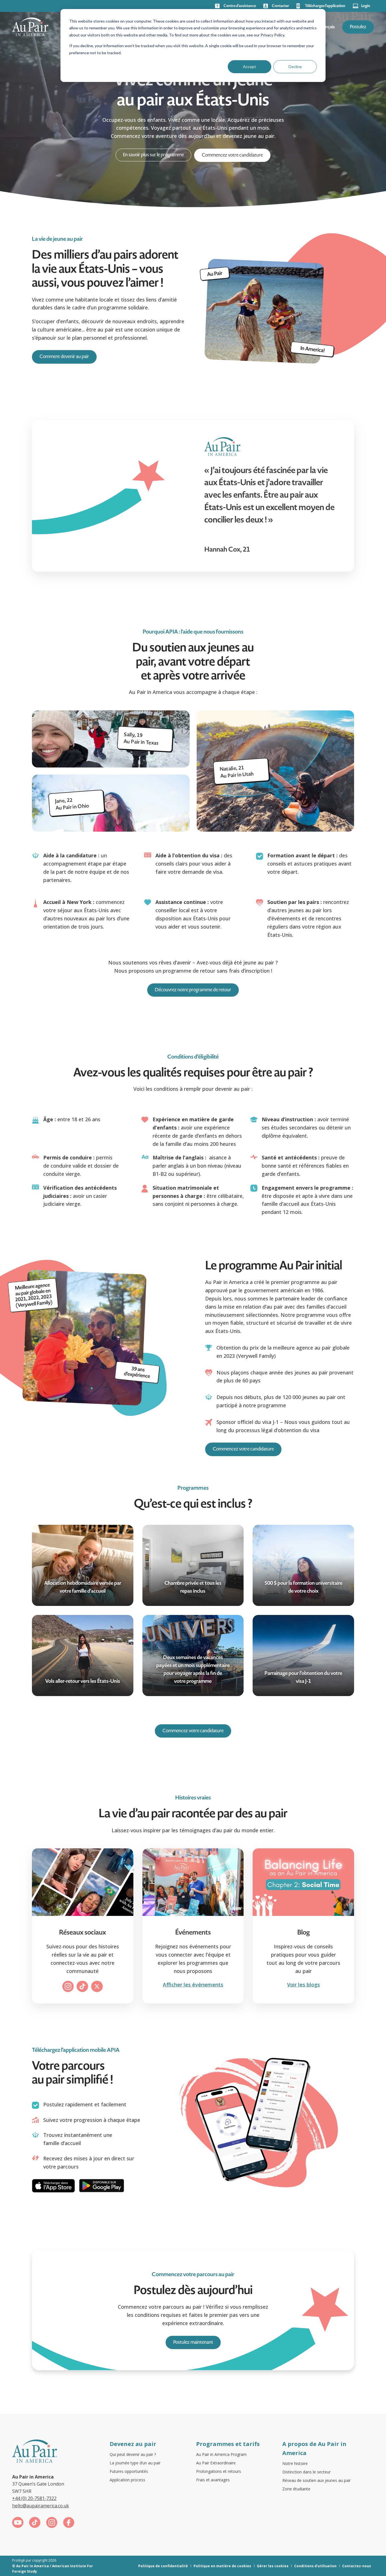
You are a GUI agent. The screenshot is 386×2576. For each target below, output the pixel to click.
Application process (127, 2480)
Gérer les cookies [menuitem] (273, 2566)
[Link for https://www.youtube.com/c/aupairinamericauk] (18, 2524)
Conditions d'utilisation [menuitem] (315, 2566)
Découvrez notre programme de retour (193, 990)
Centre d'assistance (240, 6)
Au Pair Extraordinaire (216, 2463)
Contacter (280, 6)
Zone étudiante (296, 2489)
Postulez (358, 27)
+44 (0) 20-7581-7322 (34, 2498)
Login (366, 6)
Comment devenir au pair (64, 357)
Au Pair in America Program (221, 2454)
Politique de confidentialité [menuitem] (163, 2566)
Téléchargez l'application (325, 6)
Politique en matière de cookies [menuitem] (222, 2566)
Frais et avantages (213, 2480)
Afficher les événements (193, 1985)
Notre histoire (295, 2463)
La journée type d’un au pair (135, 2463)
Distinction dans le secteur (306, 2472)
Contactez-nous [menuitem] (357, 2566)
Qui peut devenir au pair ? (133, 2454)
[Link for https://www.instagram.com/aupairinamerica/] (52, 2524)
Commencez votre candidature (232, 155)
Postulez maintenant (193, 2342)
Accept (250, 67)
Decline (295, 67)
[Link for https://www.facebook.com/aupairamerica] (69, 2524)
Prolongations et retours (219, 2471)
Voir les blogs (303, 1985)
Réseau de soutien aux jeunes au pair (316, 2480)
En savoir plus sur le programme (153, 155)
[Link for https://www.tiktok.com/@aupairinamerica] (35, 2524)
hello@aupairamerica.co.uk (41, 2506)
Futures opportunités (129, 2471)
